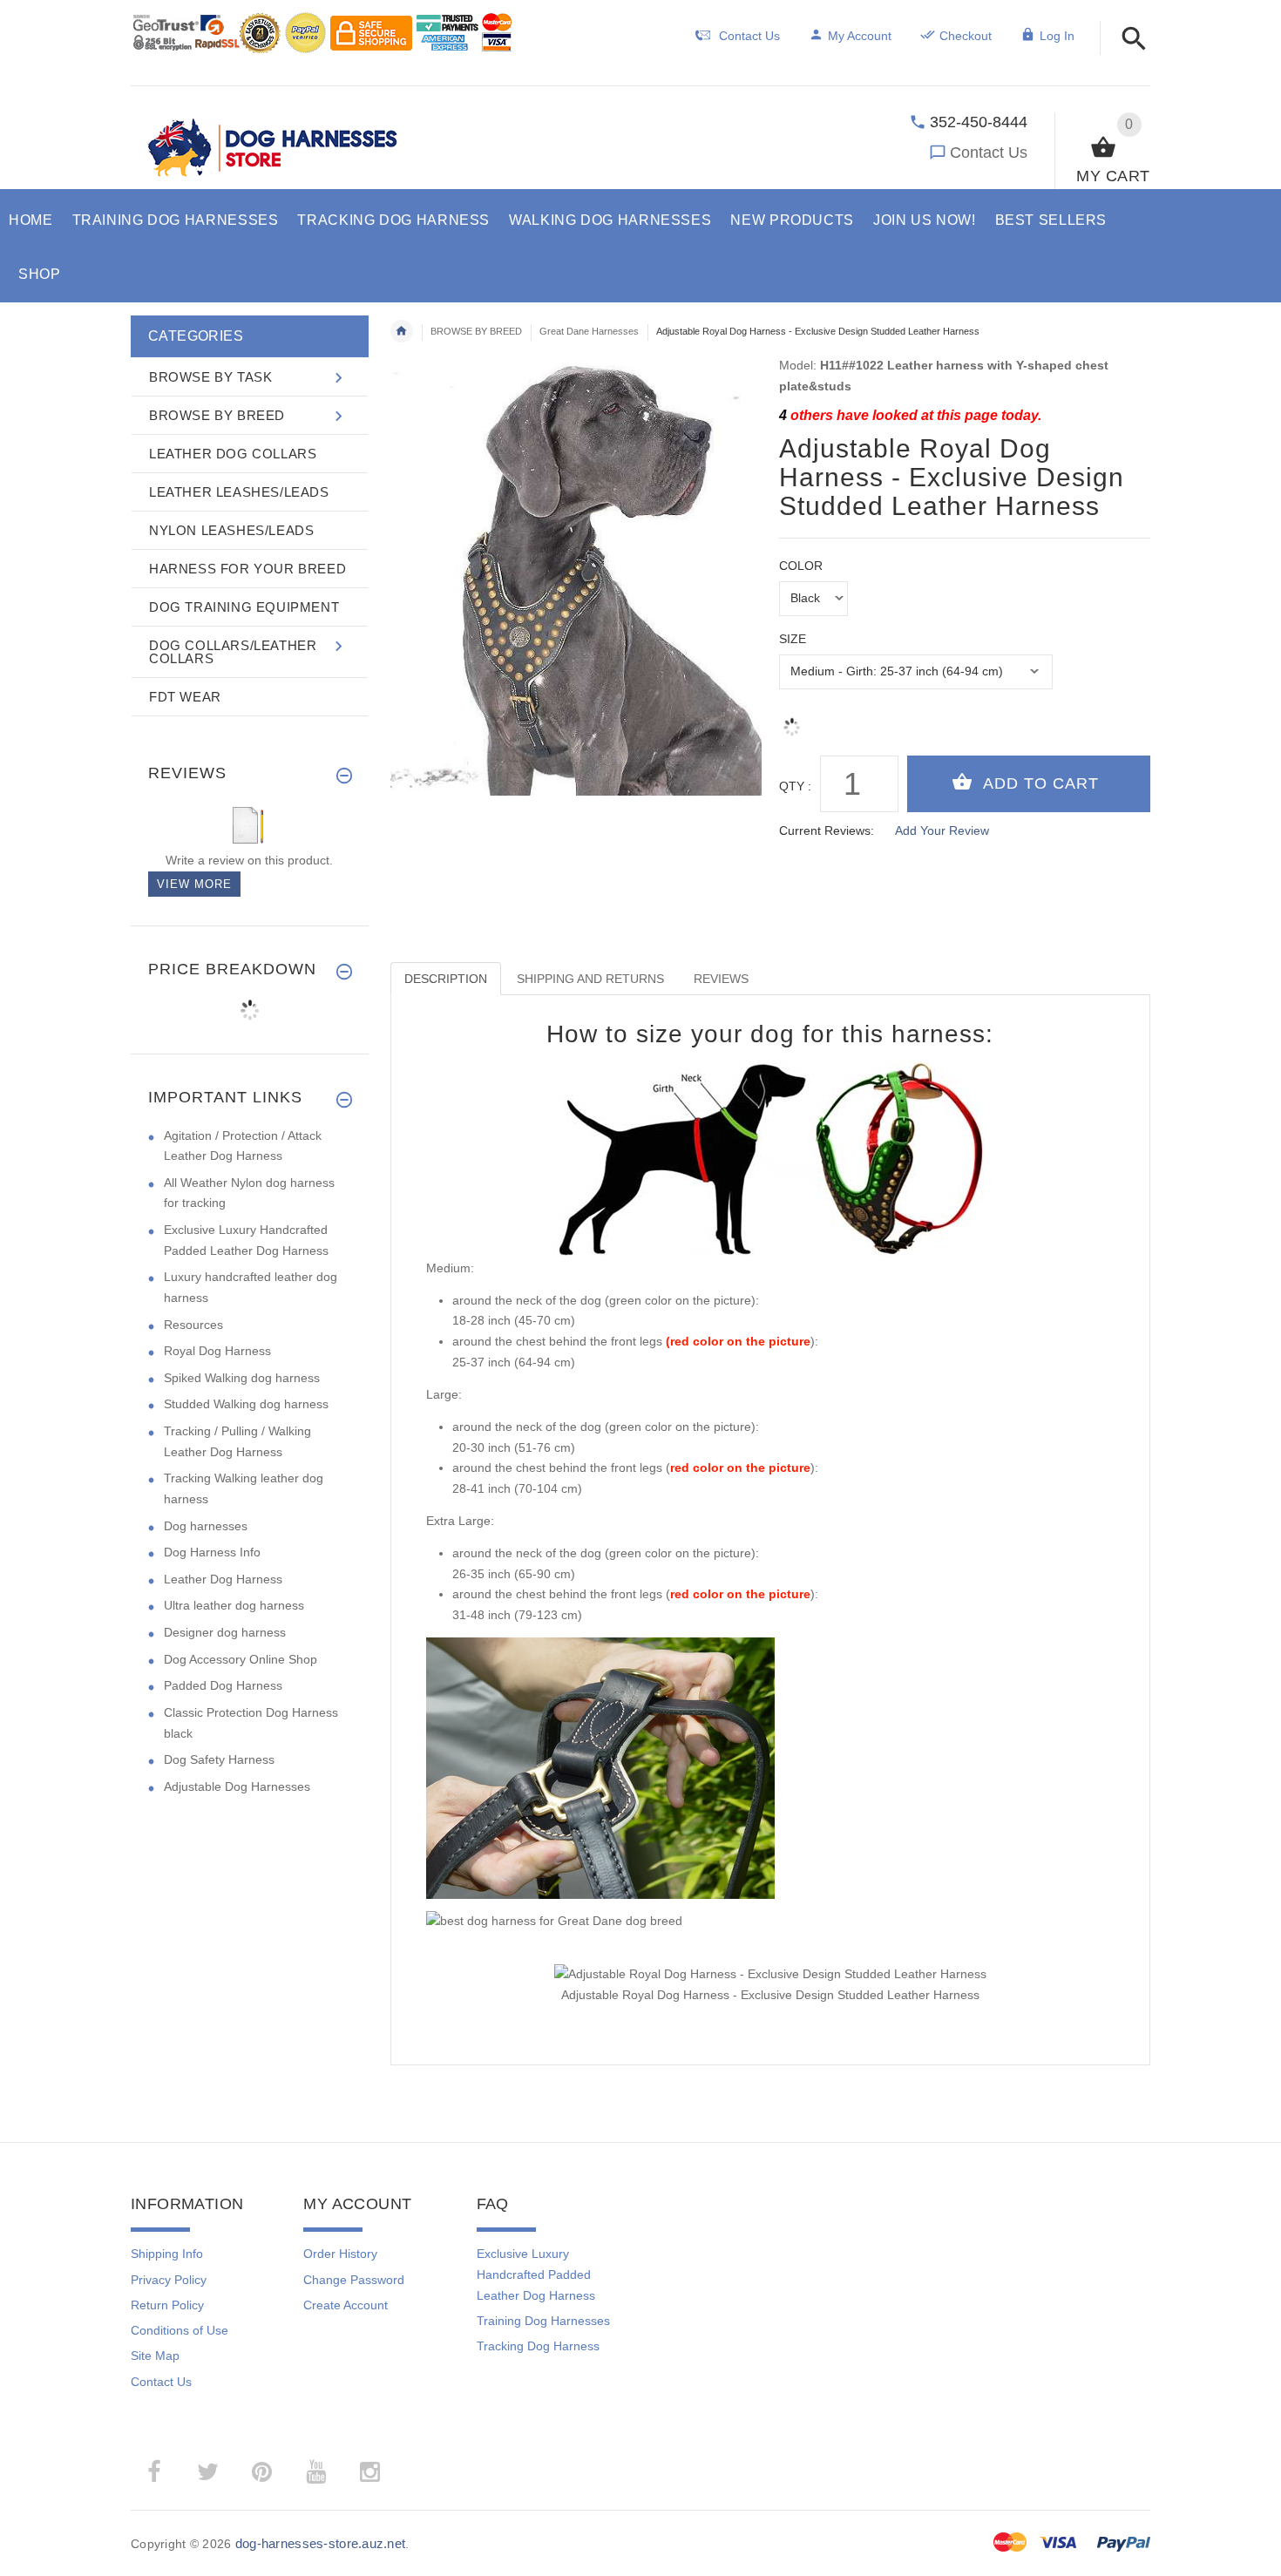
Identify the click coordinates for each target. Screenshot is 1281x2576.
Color (801, 566)
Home (402, 331)
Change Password (354, 2280)
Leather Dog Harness (223, 1579)
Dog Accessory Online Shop (241, 1659)
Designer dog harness (225, 1632)
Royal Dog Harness (217, 1351)
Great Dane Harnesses (589, 331)
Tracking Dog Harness (538, 2346)
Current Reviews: (827, 830)
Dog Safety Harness (219, 1759)
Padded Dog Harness (223, 1685)
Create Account (346, 2305)
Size (793, 639)
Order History (340, 2254)
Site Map (155, 2356)
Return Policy (167, 2305)
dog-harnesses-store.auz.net (321, 2543)
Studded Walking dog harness (246, 1404)
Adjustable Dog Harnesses (237, 1786)
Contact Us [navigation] (749, 36)
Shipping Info (167, 2254)
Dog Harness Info (212, 1552)
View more (194, 884)
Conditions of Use (180, 2330)
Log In (1057, 36)
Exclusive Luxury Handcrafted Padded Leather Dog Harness (536, 2274)
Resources (193, 1325)
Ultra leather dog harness (234, 1605)
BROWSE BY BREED (476, 331)
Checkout (966, 36)
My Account (860, 36)
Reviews (721, 979)
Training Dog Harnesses (543, 2321)
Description (446, 979)
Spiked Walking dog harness (242, 1378)
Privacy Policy (169, 2280)
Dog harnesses (206, 1526)
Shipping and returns (590, 979)
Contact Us (989, 153)
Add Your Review (942, 830)
